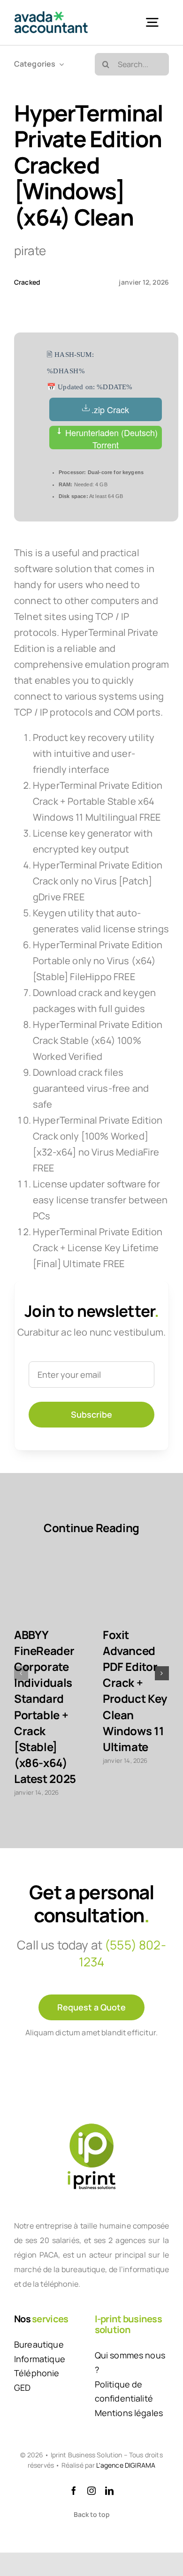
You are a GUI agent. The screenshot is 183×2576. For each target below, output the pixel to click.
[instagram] (91, 2491)
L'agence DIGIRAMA (126, 2465)
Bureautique (39, 2344)
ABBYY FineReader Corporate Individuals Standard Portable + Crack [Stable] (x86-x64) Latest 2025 (45, 1707)
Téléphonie (37, 2373)
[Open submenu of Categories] (60, 64)
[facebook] (74, 2491)
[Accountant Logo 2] (51, 16)
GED (22, 2387)
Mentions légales (129, 2413)
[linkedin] (109, 2491)
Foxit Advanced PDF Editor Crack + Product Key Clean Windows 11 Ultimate (135, 1691)
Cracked (27, 282)
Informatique (40, 2359)
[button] (21, 1673)
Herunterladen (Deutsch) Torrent (110, 438)
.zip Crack (110, 409)
